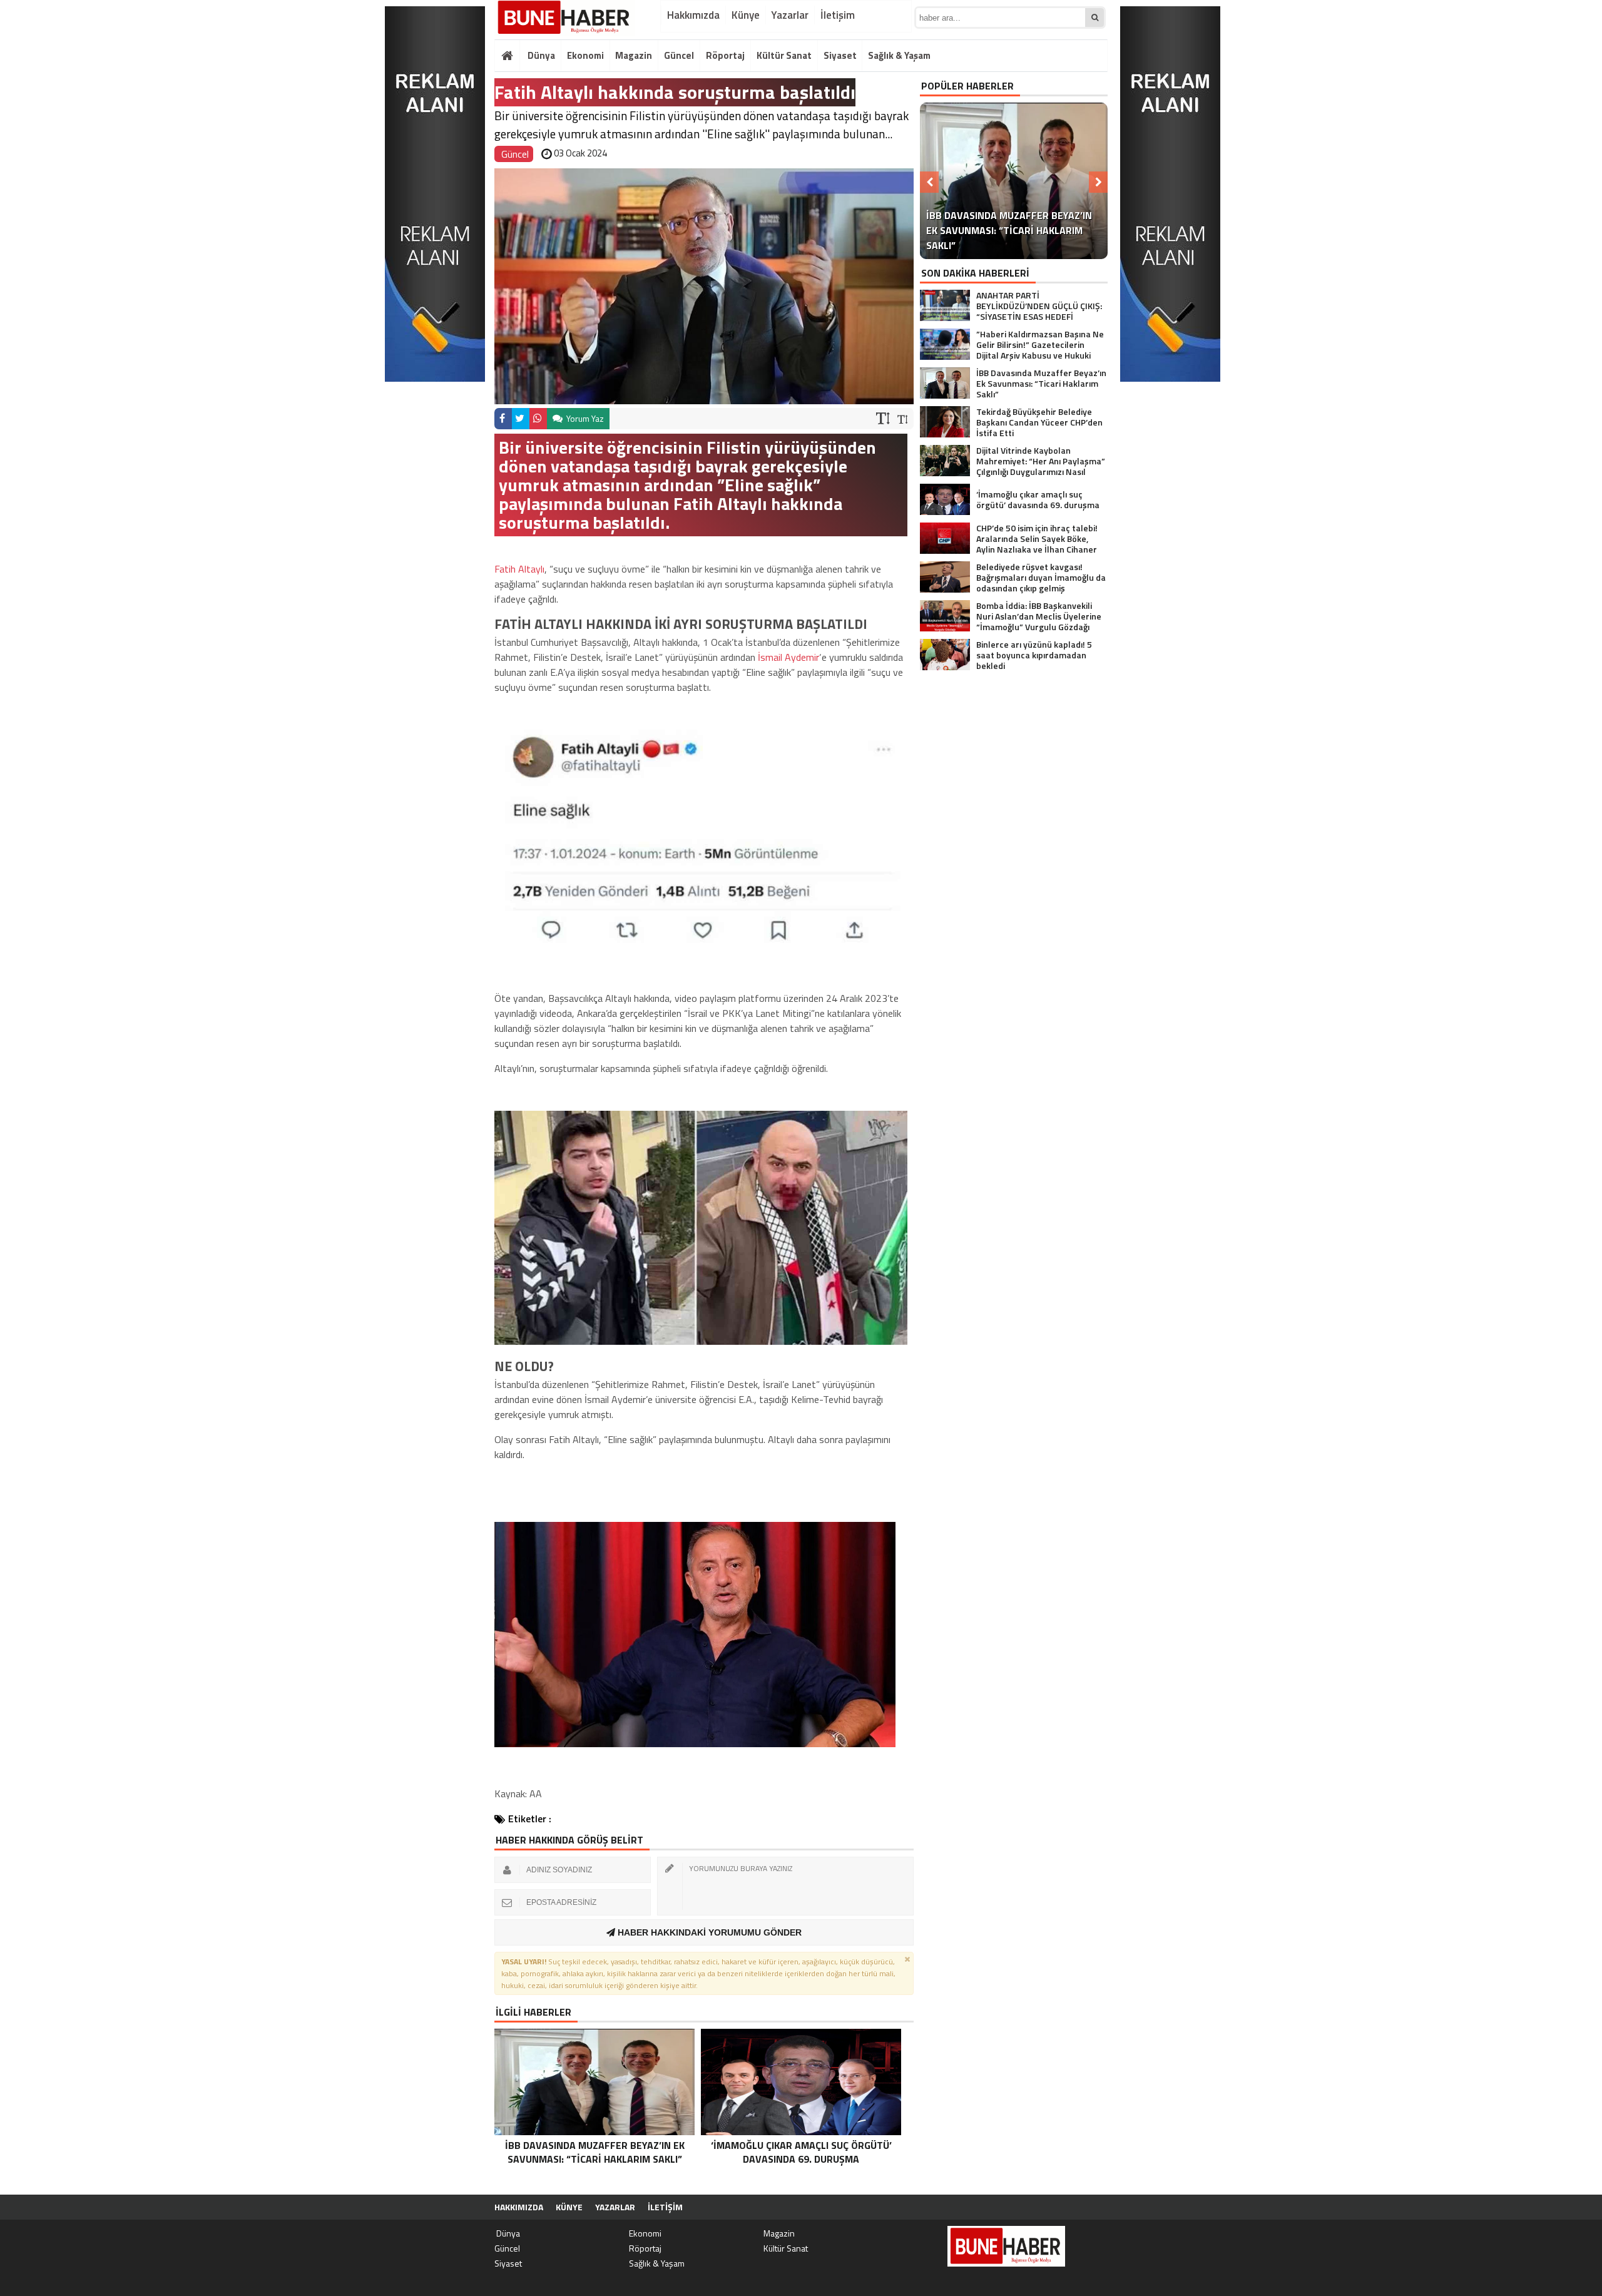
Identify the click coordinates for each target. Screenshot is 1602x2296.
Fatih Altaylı (519, 569)
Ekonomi (585, 55)
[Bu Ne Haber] (565, 18)
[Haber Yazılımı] (1041, 2207)
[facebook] (503, 419)
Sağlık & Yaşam (899, 55)
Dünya (540, 55)
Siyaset (840, 55)
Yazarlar (790, 15)
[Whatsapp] (538, 419)
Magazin (634, 55)
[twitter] (521, 419)
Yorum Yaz (584, 418)
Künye (746, 15)
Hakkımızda (693, 15)
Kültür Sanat (784, 55)
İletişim (838, 15)
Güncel (679, 55)
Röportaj (725, 55)
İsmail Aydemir (788, 657)
